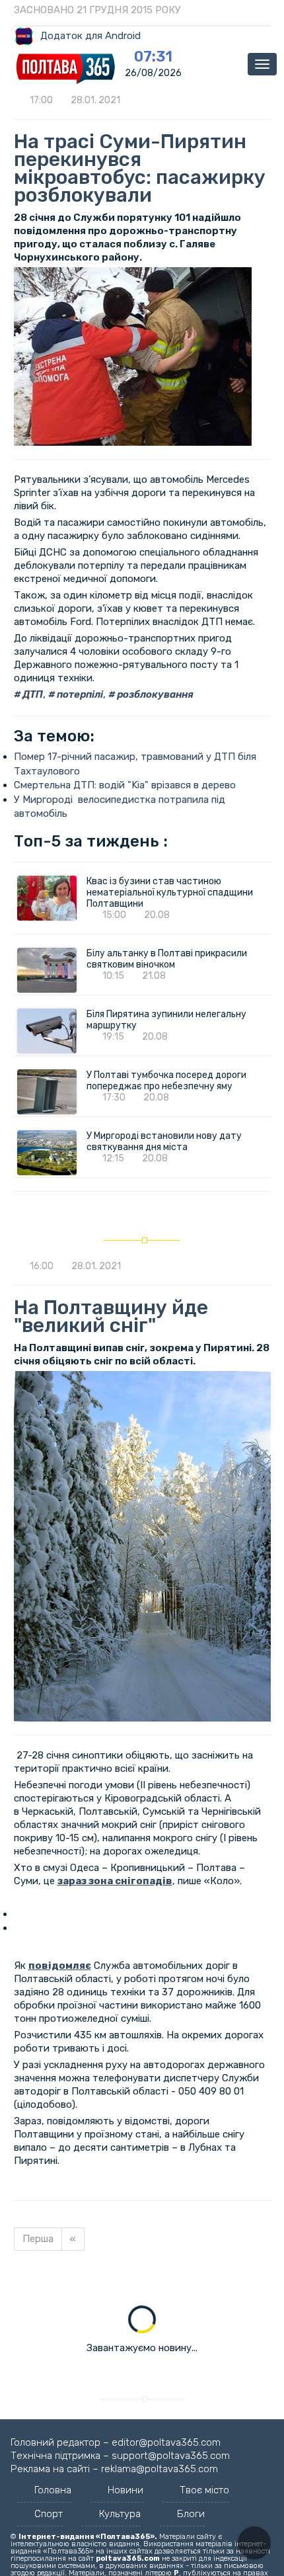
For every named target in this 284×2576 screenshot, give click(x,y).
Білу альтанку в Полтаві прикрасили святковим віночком (167, 959)
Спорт (49, 2514)
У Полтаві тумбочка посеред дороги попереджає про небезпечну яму (167, 1081)
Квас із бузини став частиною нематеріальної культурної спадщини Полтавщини (170, 893)
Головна (53, 2490)
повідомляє (60, 1966)
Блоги (191, 2514)
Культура (120, 2514)
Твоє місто (204, 2490)
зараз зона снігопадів (115, 1881)
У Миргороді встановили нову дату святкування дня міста (164, 1142)
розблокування (154, 694)
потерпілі (79, 694)
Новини (125, 2490)
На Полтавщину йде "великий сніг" (111, 1316)
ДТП (32, 694)
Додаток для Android (90, 36)
